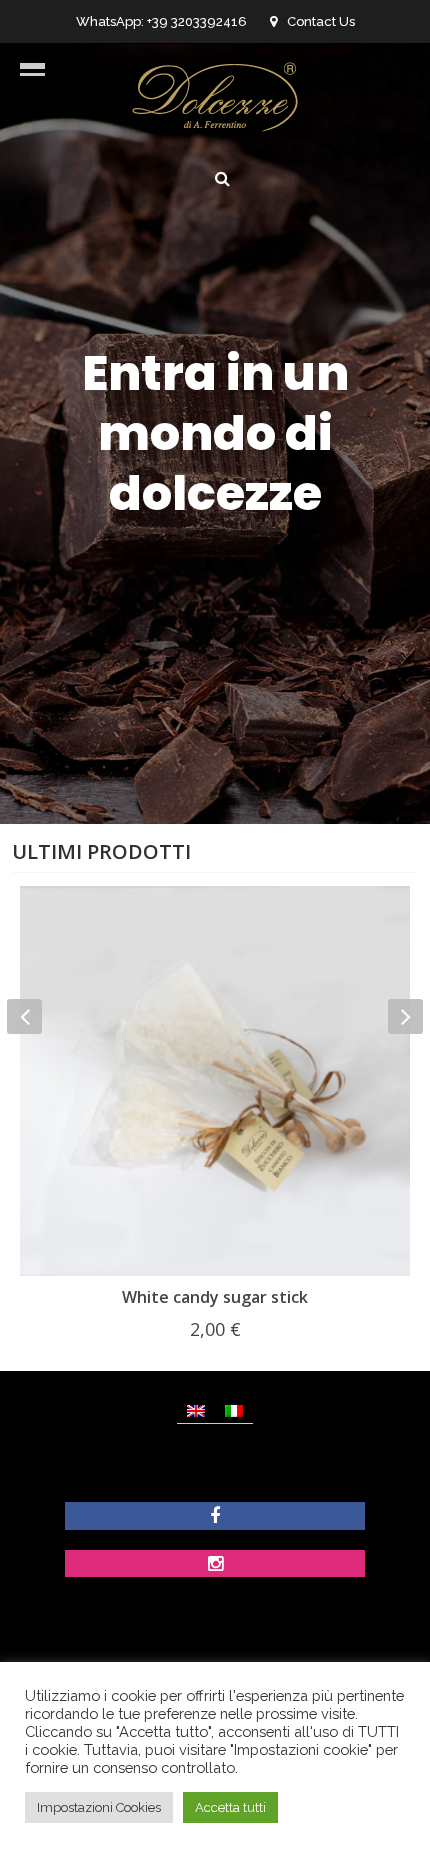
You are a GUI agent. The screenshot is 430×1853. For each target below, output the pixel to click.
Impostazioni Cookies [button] (99, 1807)
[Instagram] (215, 1565)
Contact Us (321, 21)
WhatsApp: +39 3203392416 (161, 21)
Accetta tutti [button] (230, 1807)
